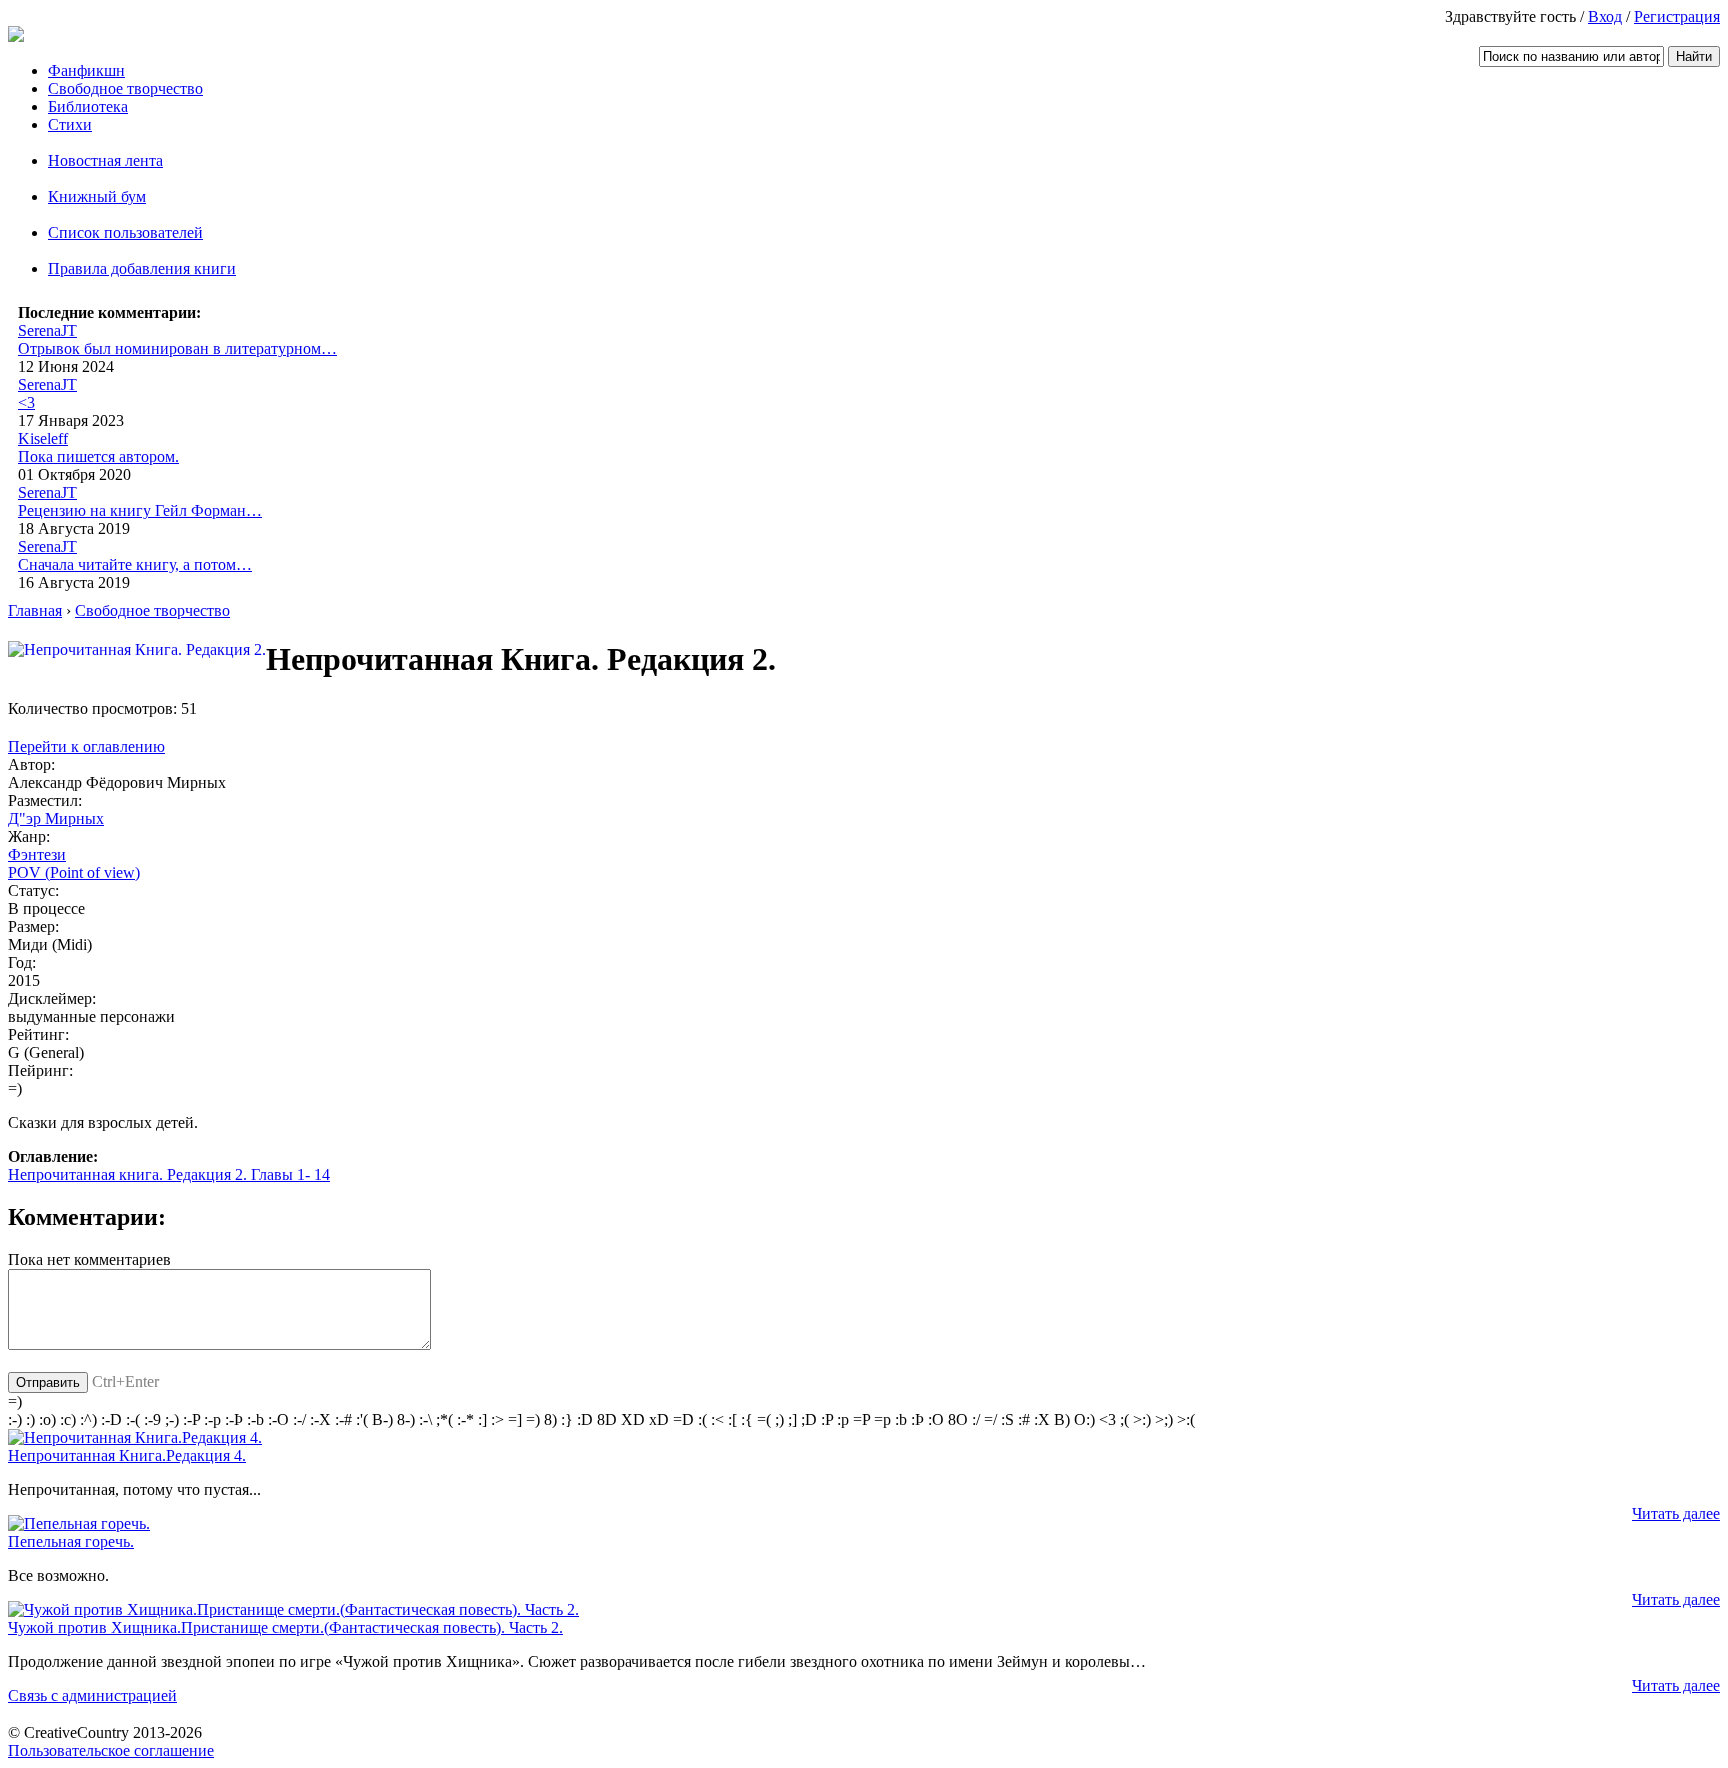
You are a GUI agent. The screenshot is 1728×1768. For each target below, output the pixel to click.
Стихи (70, 124)
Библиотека (88, 106)
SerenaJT (47, 330)
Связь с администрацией (92, 1695)
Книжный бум (97, 196)
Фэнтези (37, 854)
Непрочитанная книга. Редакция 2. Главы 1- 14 (169, 1174)
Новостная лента (105, 160)
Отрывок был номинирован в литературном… (177, 348)
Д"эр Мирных (56, 818)
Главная (35, 610)
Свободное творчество (125, 88)
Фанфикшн (86, 70)
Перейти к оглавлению (86, 746)
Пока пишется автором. (98, 456)
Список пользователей (125, 232)
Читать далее (1676, 1513)
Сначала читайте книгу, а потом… (135, 564)
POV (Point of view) (74, 872)
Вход (1605, 16)
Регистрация (1677, 16)
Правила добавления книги (142, 268)
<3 (26, 402)
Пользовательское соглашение (111, 1750)
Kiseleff (43, 438)
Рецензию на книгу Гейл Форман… (140, 510)
